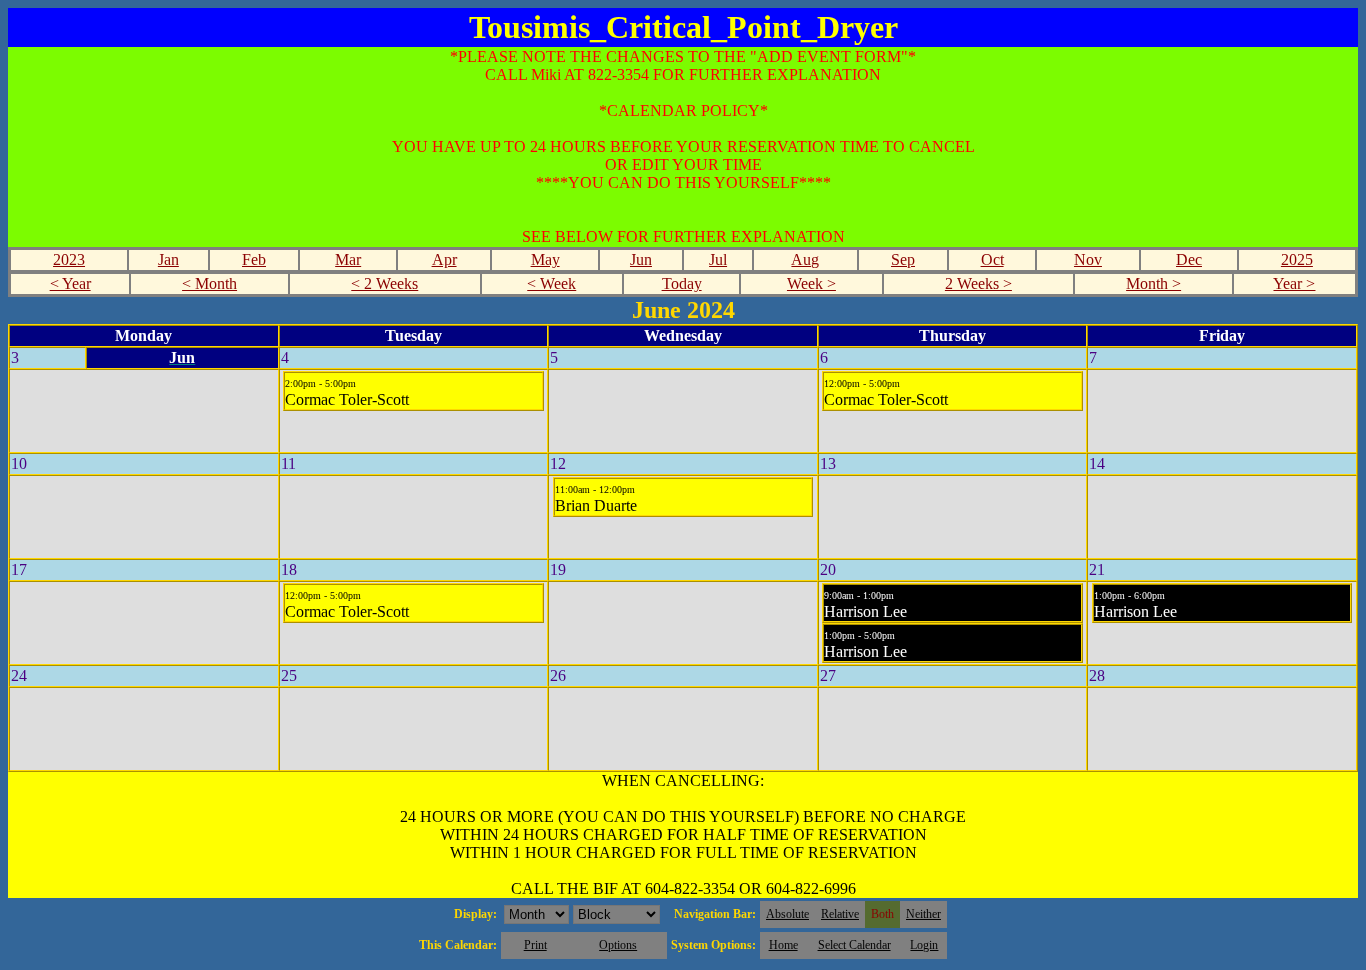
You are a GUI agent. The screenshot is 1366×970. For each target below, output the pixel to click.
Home (783, 945)
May (545, 259)
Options (618, 945)
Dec (1189, 259)
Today (682, 283)
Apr (444, 259)
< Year (70, 283)
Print (535, 945)
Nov (1088, 259)
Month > (1153, 283)
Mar (348, 259)
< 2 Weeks (384, 283)
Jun (641, 259)
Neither (923, 914)
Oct (992, 259)
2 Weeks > (978, 283)
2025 (1297, 259)
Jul (718, 259)
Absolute (787, 914)
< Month (209, 283)
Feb (254, 259)
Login (924, 945)
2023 (69, 259)
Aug (805, 259)
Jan (168, 259)
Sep (903, 259)
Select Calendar (854, 945)
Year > (1294, 283)
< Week (551, 283)
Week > (811, 283)
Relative (840, 914)
